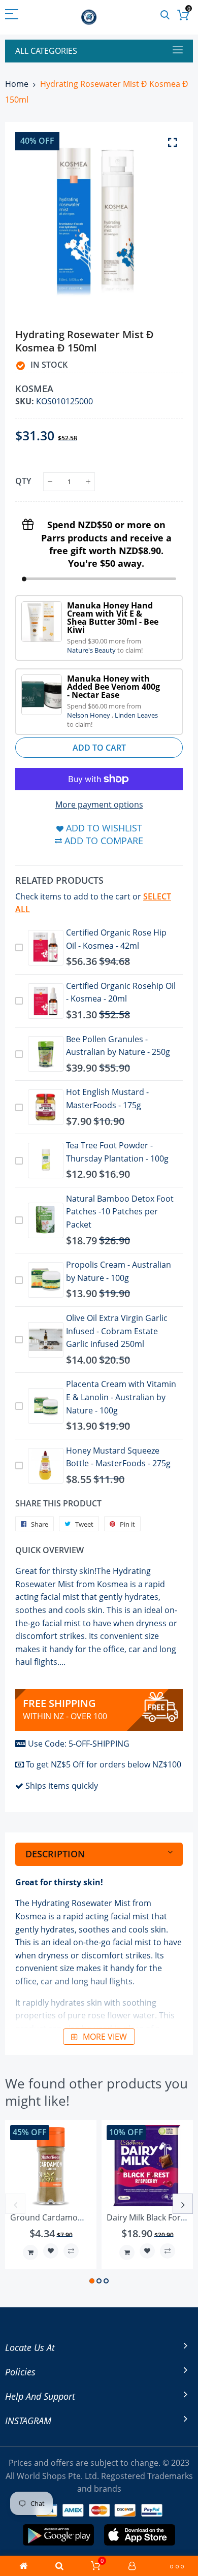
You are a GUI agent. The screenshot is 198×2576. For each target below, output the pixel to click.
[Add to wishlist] (51, 2251)
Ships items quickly (62, 1786)
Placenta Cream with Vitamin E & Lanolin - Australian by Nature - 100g (121, 1397)
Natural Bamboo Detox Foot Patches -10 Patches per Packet (120, 1212)
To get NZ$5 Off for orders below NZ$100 (104, 1764)
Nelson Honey (89, 715)
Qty (23, 481)
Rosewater (92, 1903)
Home (17, 84)
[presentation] (15, 2204)
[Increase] (88, 482)
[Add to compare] (71, 2251)
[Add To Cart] (30, 2252)
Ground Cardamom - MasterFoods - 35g (86, 2217)
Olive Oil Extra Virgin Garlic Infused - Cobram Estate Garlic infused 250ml (117, 1331)
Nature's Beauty (92, 650)
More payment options (99, 804)
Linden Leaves (136, 715)
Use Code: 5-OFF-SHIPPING (79, 1744)
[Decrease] (50, 482)
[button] (92, 2281)
